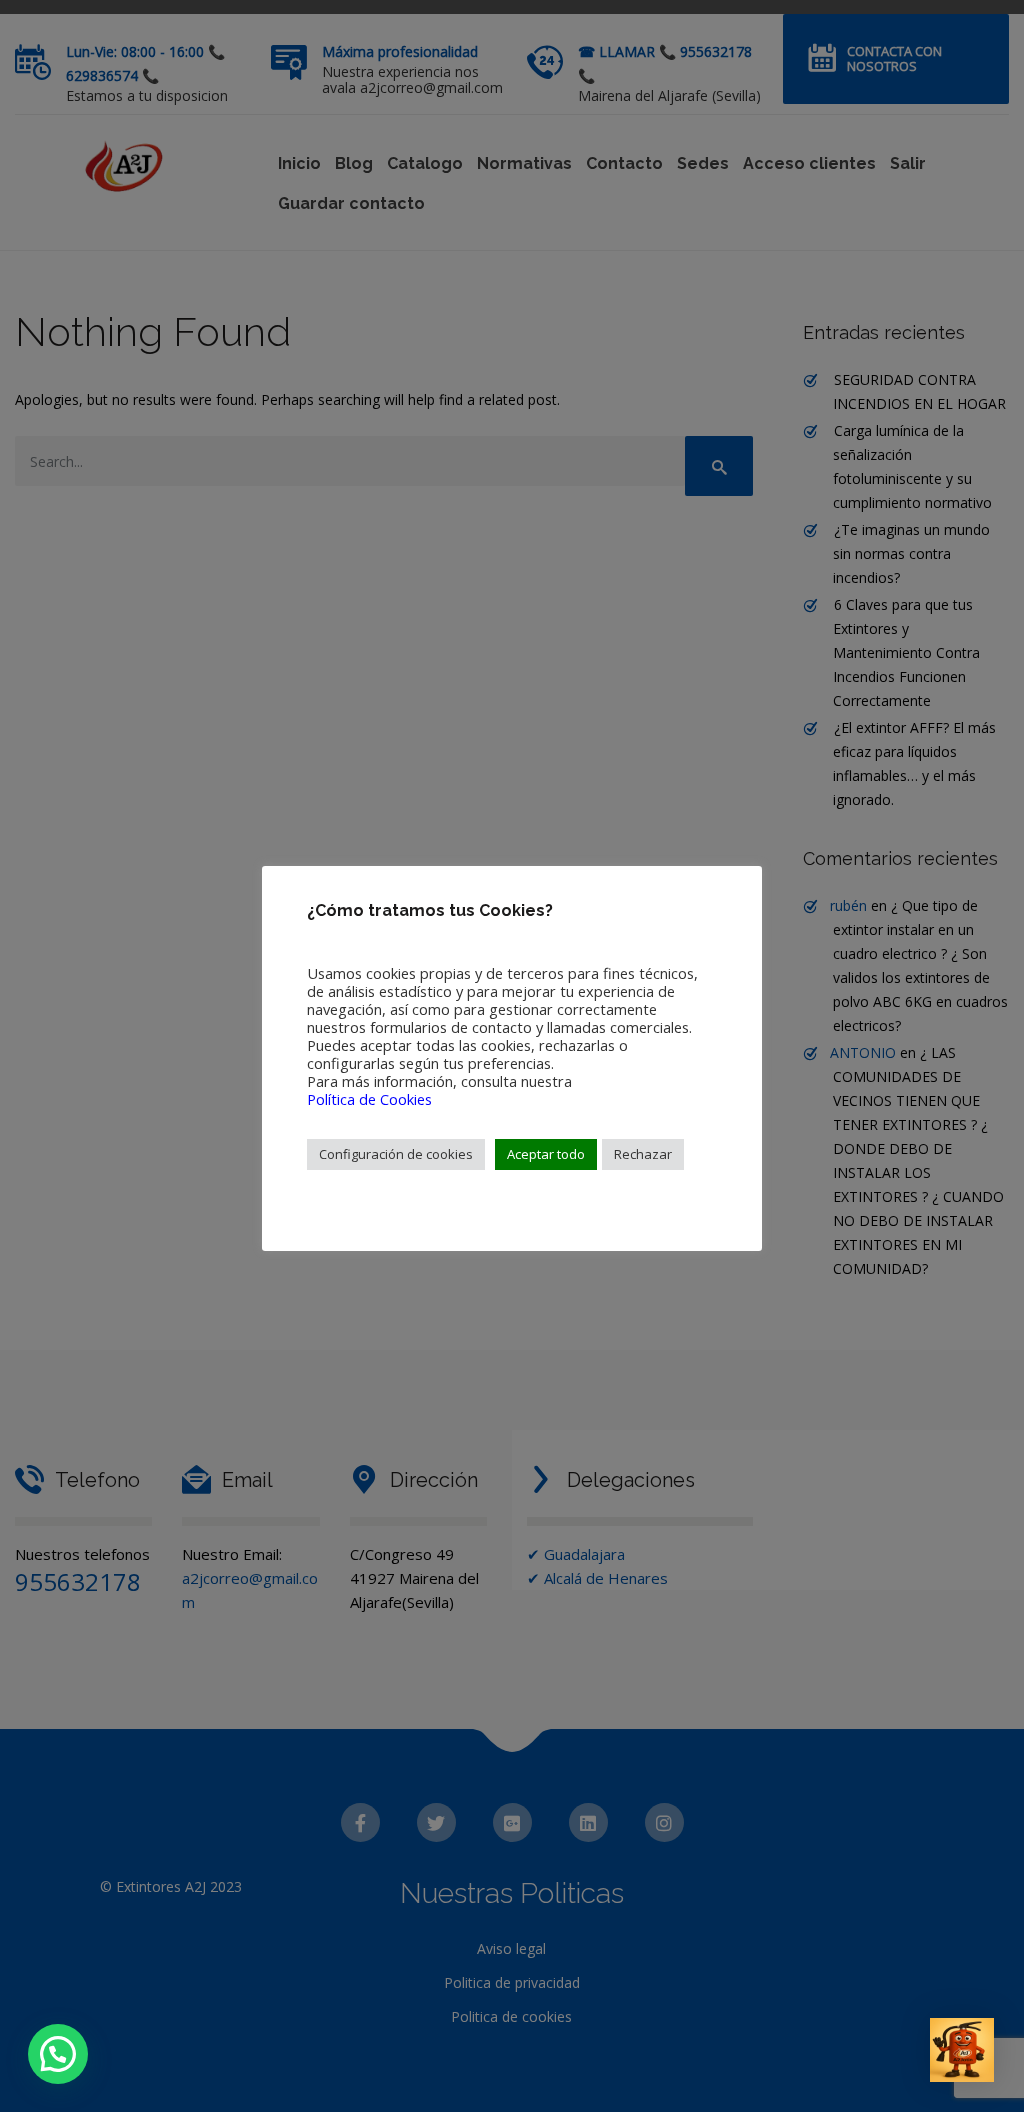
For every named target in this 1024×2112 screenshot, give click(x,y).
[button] (58, 2054)
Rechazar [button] (643, 1154)
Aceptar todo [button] (546, 1154)
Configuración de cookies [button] (396, 1154)
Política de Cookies (369, 1099)
